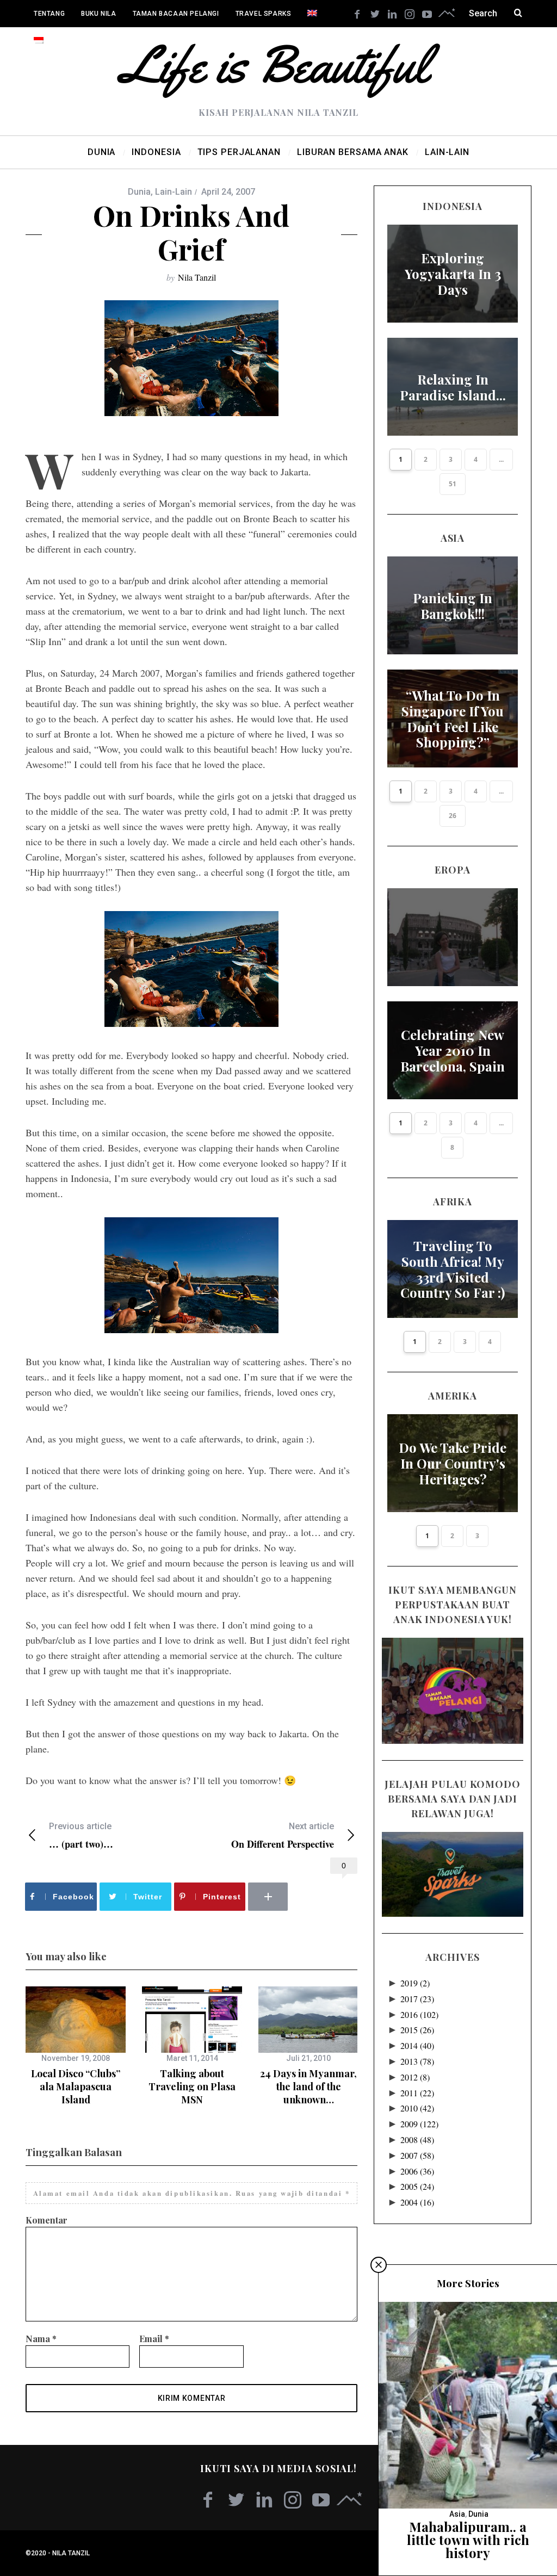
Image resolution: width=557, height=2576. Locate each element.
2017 (417, 1999)
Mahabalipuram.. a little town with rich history (468, 2540)
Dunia (139, 192)
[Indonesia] (39, 41)
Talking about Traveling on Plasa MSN (192, 2087)
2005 (417, 2186)
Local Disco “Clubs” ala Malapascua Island (76, 2087)
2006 (417, 2171)
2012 (415, 2077)
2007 (417, 2155)
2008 (417, 2140)
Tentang (49, 14)
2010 (417, 2108)
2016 (419, 2014)
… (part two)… (81, 1835)
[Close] (379, 2265)
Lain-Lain (174, 192)
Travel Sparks (264, 14)
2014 (417, 2045)
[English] (312, 14)
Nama (41, 2339)
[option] (76, 2046)
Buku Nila (98, 14)
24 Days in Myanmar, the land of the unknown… (308, 2087)
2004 (417, 2202)
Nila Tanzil (197, 277)
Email (154, 2339)
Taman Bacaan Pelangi (176, 14)
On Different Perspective (283, 1835)
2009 (419, 2124)
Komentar (47, 2220)
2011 (417, 2093)
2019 (415, 1983)
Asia (457, 2514)
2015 (417, 2030)
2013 (417, 2061)
